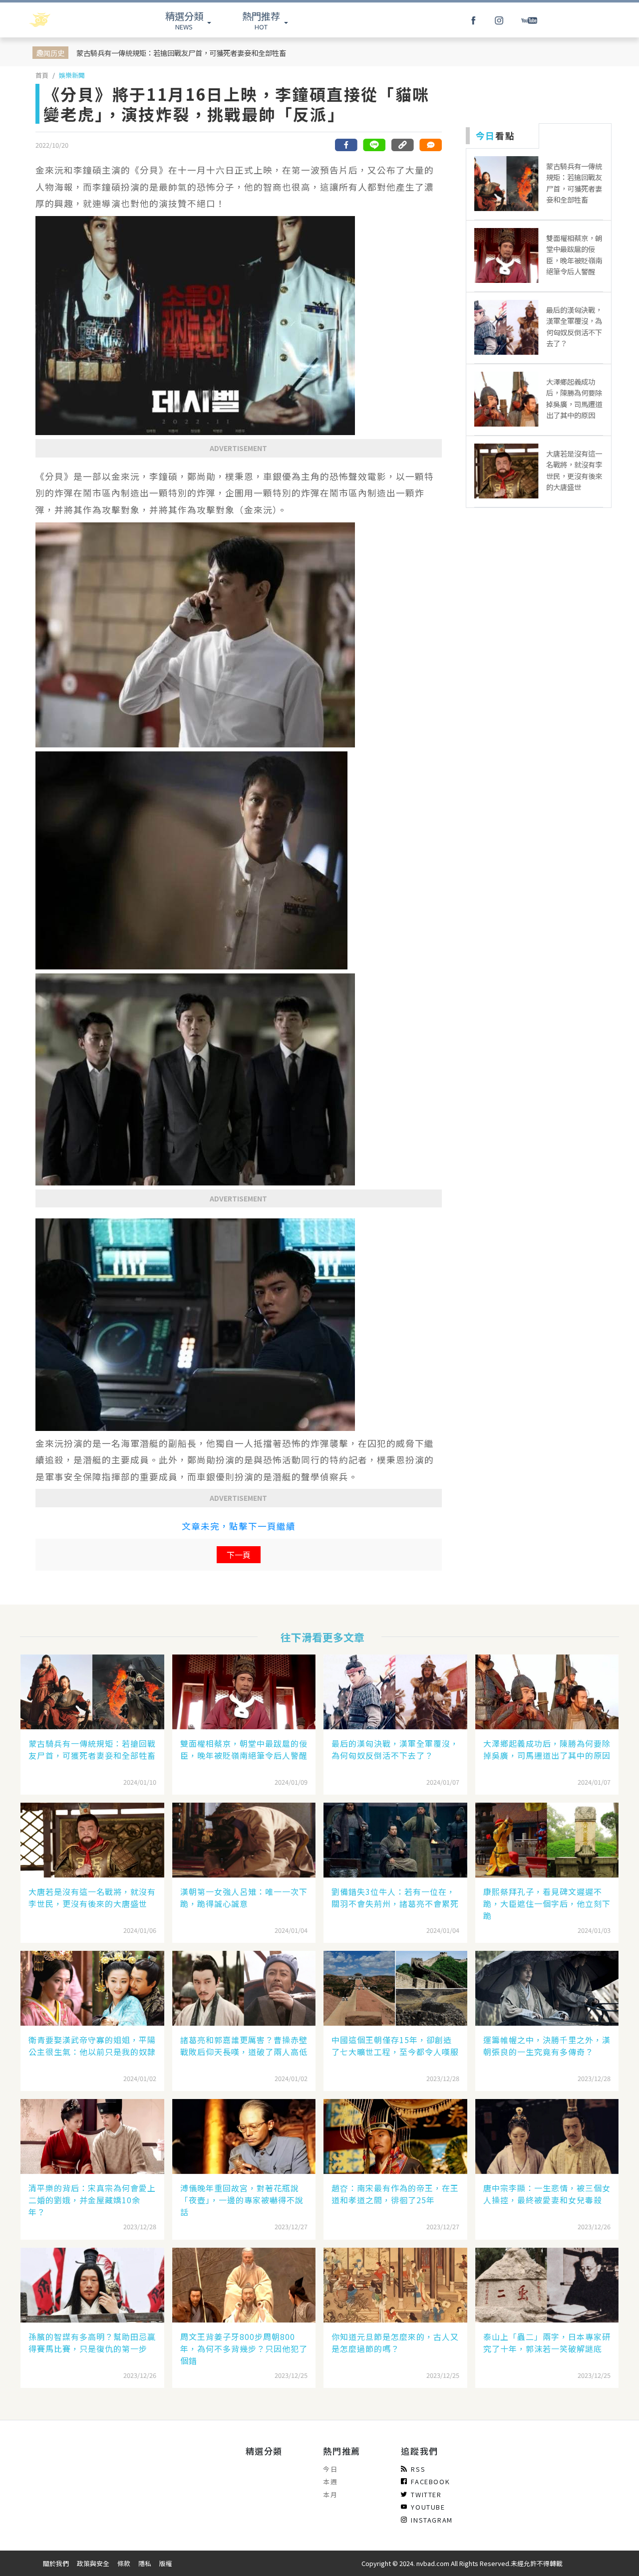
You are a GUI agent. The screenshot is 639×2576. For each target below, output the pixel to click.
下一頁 (239, 1555)
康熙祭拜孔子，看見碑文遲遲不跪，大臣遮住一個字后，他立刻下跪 (547, 1903)
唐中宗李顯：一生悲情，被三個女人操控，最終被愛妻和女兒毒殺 (547, 2194)
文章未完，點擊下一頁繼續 (239, 1526)
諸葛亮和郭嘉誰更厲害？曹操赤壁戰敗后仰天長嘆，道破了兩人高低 (244, 2046)
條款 (124, 2563)
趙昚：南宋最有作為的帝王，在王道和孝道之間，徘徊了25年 (395, 2194)
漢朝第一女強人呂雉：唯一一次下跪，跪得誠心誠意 (244, 1897)
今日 (330, 2469)
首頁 (42, 75)
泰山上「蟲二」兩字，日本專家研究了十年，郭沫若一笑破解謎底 (547, 2342)
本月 (330, 2494)
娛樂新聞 (72, 75)
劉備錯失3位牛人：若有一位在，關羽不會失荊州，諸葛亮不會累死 (395, 1897)
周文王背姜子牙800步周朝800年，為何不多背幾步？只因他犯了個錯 (244, 2348)
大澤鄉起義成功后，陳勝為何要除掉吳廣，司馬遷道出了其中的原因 (547, 1749)
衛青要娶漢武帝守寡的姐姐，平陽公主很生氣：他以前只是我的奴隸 (92, 2046)
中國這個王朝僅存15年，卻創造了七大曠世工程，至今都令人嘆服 (395, 2046)
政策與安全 (93, 2563)
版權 (166, 2563)
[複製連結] (402, 145)
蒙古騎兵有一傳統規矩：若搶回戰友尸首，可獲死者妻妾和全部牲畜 (181, 53)
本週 (330, 2481)
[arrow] (66, 20)
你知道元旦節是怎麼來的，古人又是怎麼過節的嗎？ (395, 2342)
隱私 (145, 2563)
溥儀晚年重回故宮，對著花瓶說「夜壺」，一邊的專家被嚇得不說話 (242, 2200)
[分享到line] (374, 145)
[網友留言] (430, 145)
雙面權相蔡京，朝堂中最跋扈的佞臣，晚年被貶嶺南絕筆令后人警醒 (244, 1749)
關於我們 (56, 2563)
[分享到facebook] (346, 145)
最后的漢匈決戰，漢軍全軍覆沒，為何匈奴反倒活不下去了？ (395, 1749)
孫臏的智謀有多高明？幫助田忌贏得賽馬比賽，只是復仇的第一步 (92, 2342)
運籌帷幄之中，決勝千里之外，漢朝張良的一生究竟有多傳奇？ (547, 2046)
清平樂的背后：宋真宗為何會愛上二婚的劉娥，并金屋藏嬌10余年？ (92, 2200)
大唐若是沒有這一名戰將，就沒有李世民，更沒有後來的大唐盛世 (92, 1897)
